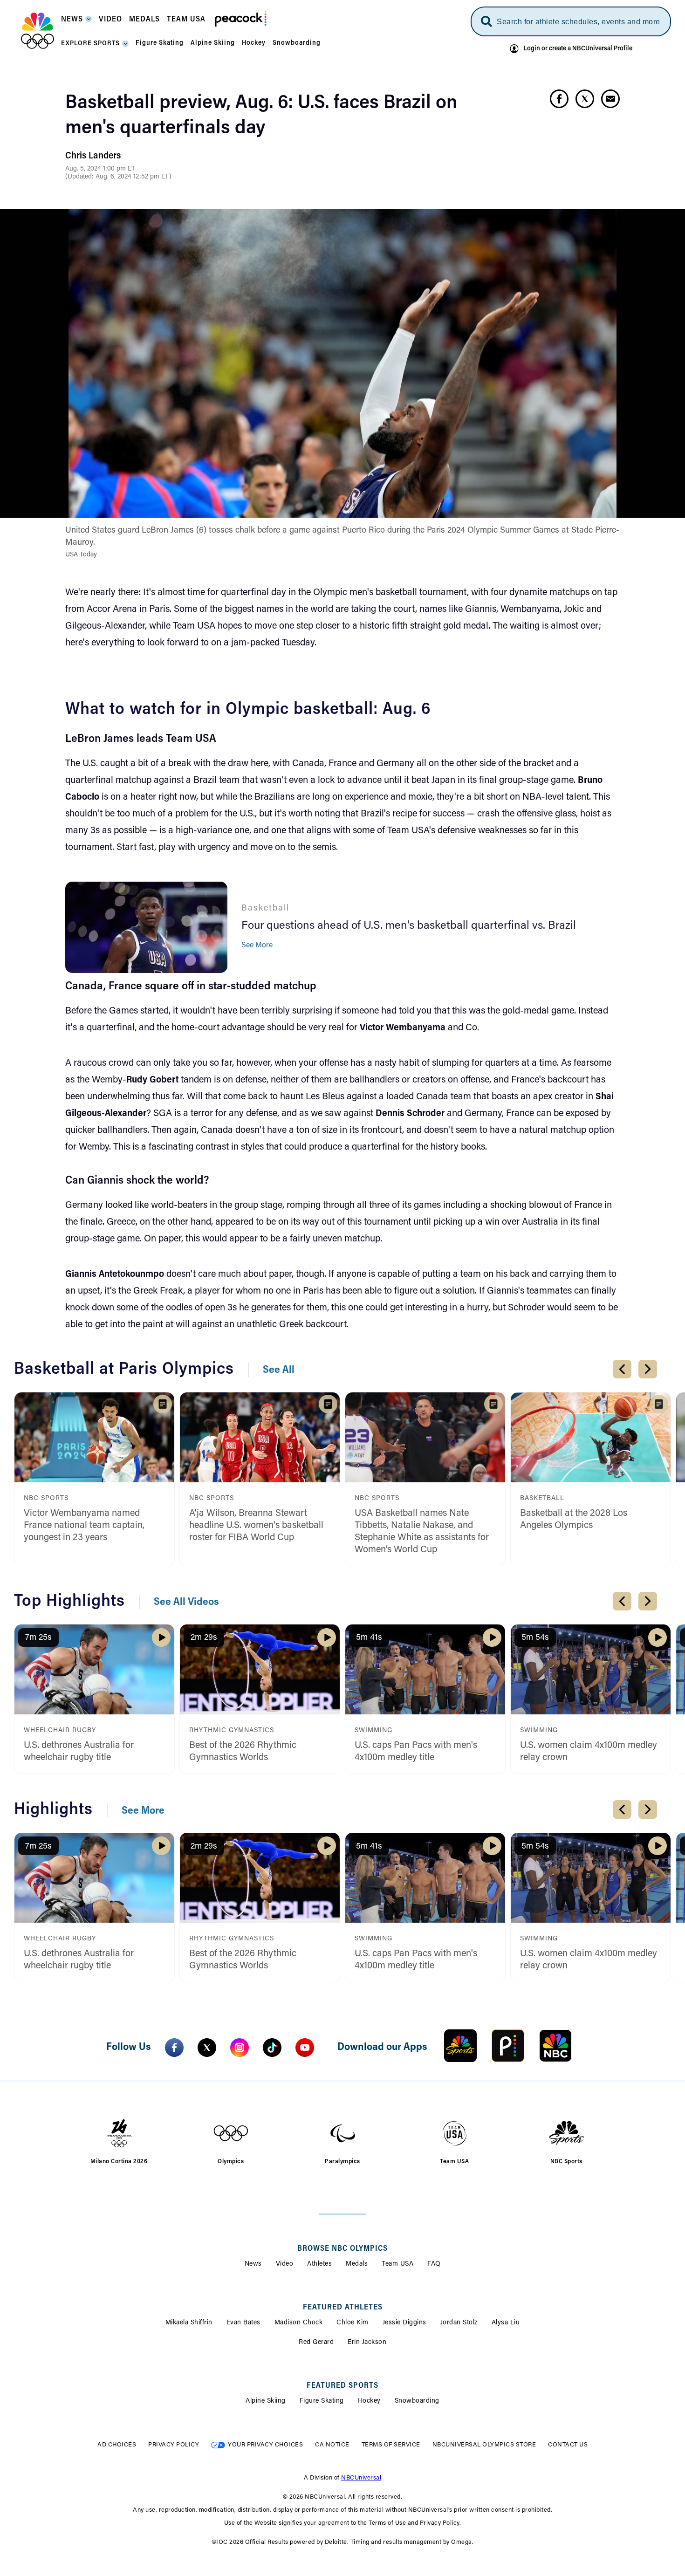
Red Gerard (316, 2343)
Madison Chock (299, 2323)
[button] (76, 22)
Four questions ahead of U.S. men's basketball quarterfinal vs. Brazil (409, 926)
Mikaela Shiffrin (189, 2323)
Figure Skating (322, 2401)
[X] (207, 2048)
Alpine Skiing (266, 2401)
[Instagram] (240, 2048)
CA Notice (332, 2445)
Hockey (369, 2401)
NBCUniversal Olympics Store (484, 2445)
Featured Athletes (343, 2308)
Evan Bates (243, 2323)
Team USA (397, 2264)
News (253, 2264)
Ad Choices (117, 2445)
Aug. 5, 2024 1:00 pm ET (100, 169)
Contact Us (568, 2445)
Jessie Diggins (404, 2323)
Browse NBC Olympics (342, 2249)
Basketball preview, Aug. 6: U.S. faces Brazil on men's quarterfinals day (261, 116)
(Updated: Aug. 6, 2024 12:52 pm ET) (118, 177)
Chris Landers (93, 156)
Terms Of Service (391, 2445)
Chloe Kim (353, 2323)
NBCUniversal (361, 2478)
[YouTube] (305, 2048)
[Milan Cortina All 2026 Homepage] (38, 31)
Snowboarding (417, 2401)
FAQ (434, 2264)
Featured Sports (342, 2386)
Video (285, 2264)
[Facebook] (174, 2048)
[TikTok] (272, 2048)
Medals (357, 2264)
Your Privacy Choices (265, 2445)
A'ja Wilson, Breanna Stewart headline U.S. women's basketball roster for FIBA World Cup (256, 1526)
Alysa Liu (506, 2323)
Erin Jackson (367, 2343)
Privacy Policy (174, 2445)
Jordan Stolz (459, 2323)
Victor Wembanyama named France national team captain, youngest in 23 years (84, 1526)
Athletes (319, 2264)
